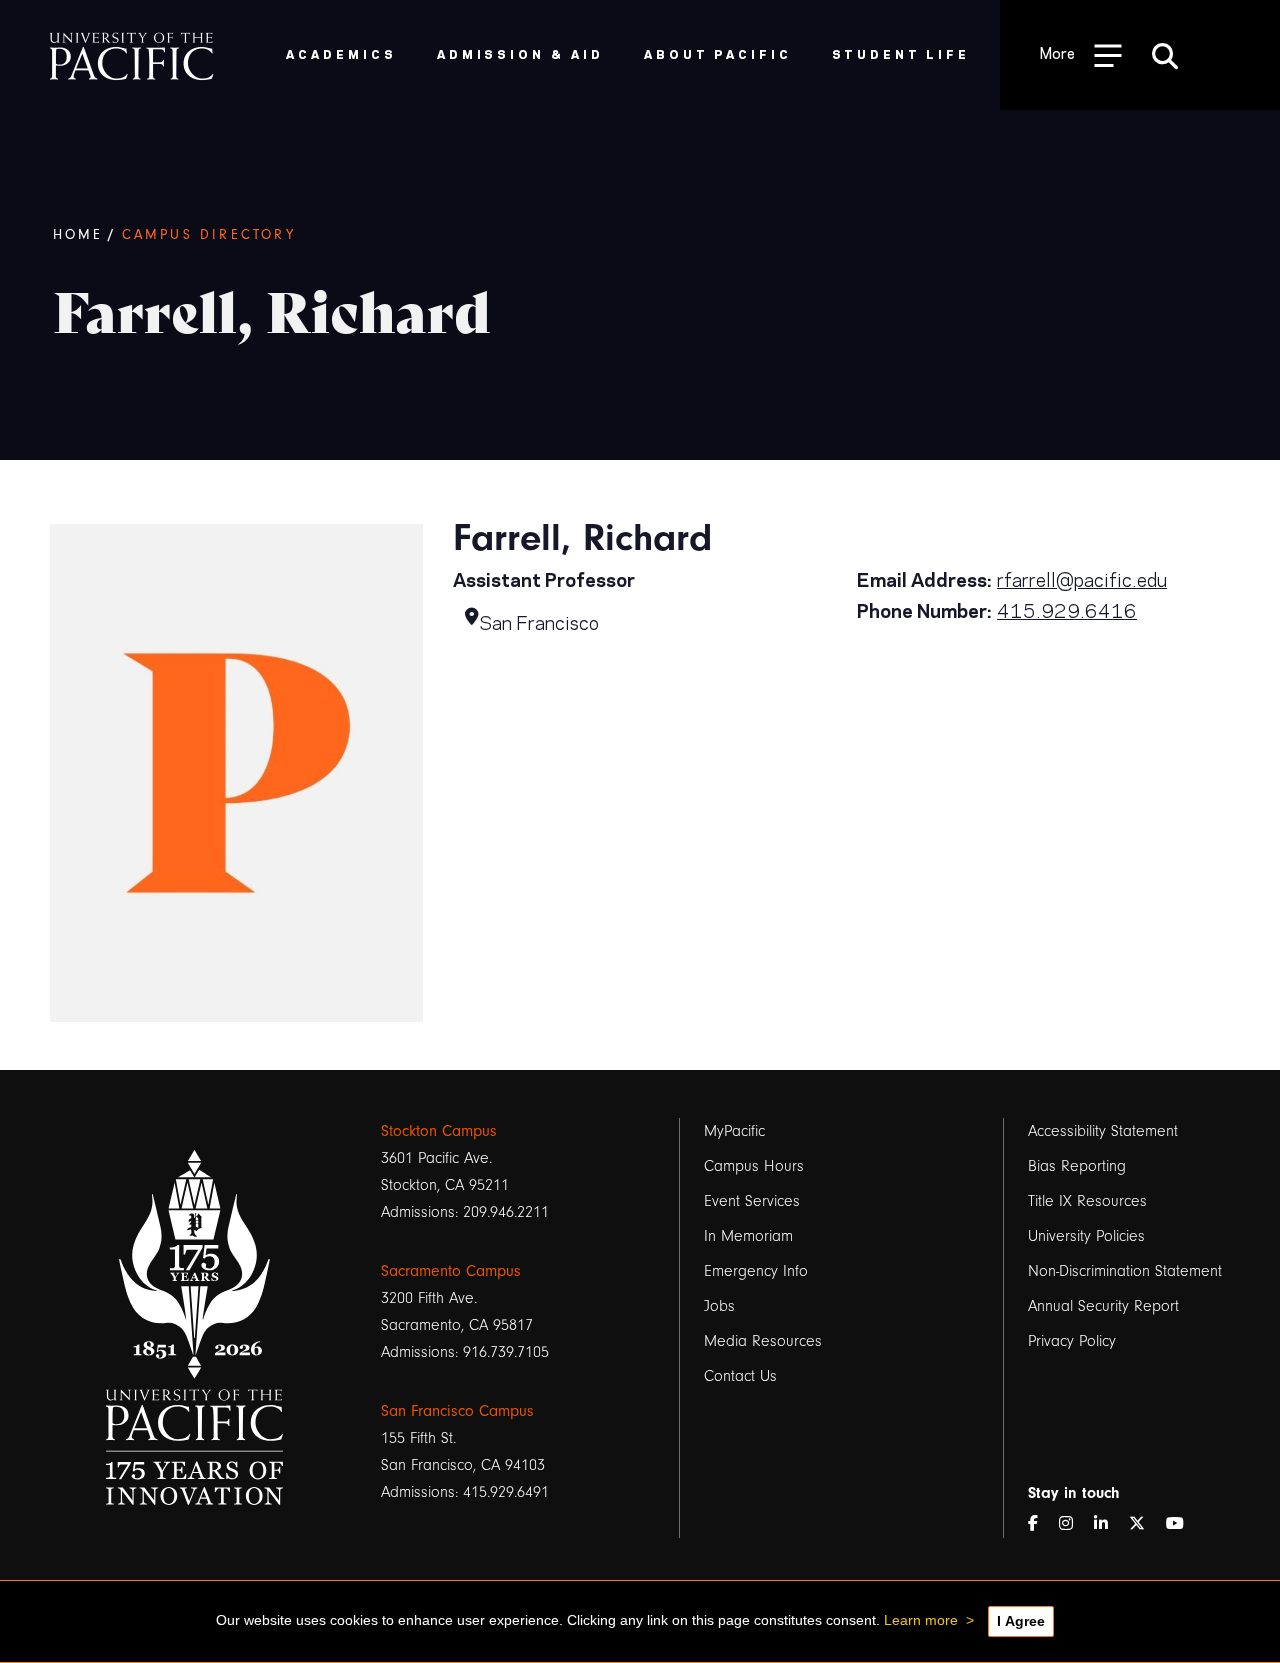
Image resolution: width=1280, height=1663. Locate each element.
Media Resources (763, 1341)
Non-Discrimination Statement (1125, 1271)
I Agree (1021, 1621)
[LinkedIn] (1109, 1524)
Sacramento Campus (451, 1271)
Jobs (719, 1306)
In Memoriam (748, 1236)
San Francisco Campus (457, 1411)
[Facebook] (1041, 1524)
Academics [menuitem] (341, 53)
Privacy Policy (1072, 1341)
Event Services (752, 1201)
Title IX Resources (1087, 1201)
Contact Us (740, 1376)
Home (78, 235)
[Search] (1165, 55)
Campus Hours (754, 1166)
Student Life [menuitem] (901, 53)
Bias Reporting (1077, 1166)
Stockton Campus (439, 1131)
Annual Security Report (1103, 1306)
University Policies (1086, 1236)
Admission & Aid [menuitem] (520, 53)
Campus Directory (209, 235)
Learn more (921, 1620)
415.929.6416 (1067, 609)
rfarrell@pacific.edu (1082, 578)
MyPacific (734, 1131)
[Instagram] (1074, 1524)
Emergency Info (756, 1271)
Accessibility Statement (1103, 1131)
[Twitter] (1145, 1524)
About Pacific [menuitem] (717, 53)
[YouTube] (1183, 1524)
